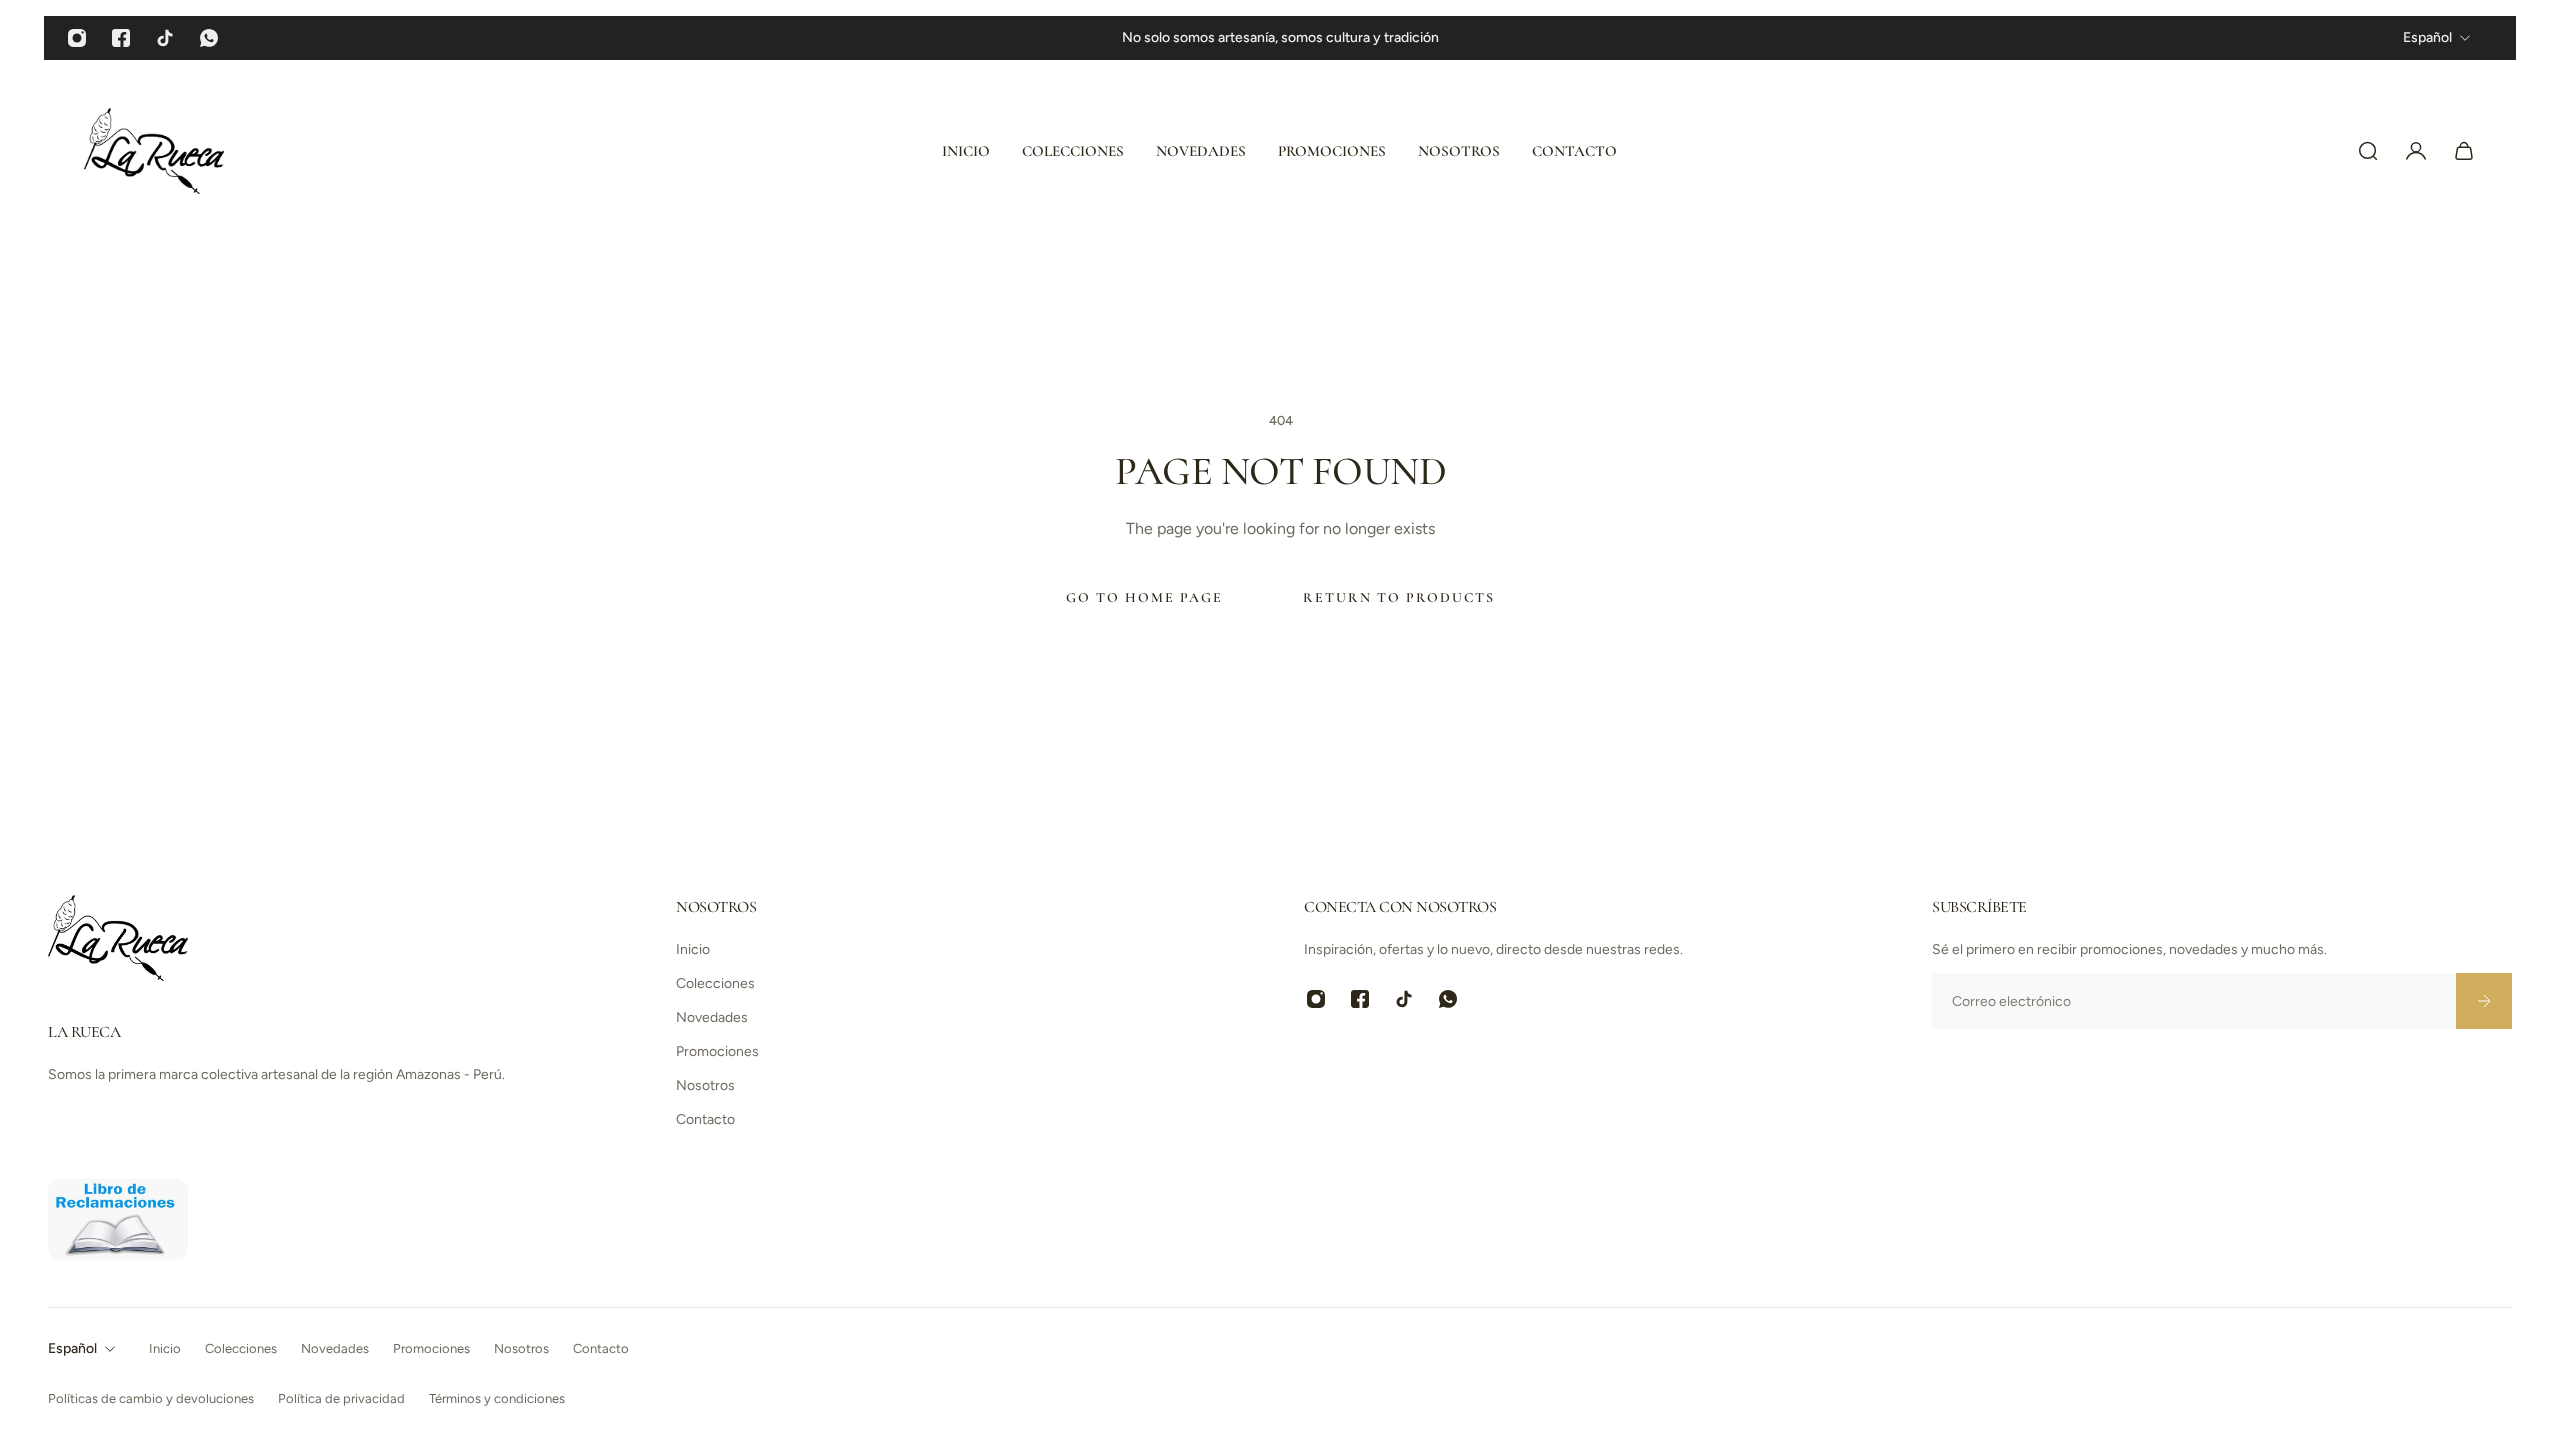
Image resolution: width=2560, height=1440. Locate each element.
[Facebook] (121, 38)
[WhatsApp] (209, 38)
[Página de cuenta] (2416, 151)
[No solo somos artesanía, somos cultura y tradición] (1280, 38)
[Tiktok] (165, 38)
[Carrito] (2464, 151)
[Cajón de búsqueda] (2368, 151)
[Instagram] (77, 38)
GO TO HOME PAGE (1144, 597)
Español (72, 1348)
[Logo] (154, 151)
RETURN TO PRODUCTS (1399, 597)
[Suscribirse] (2484, 1001)
